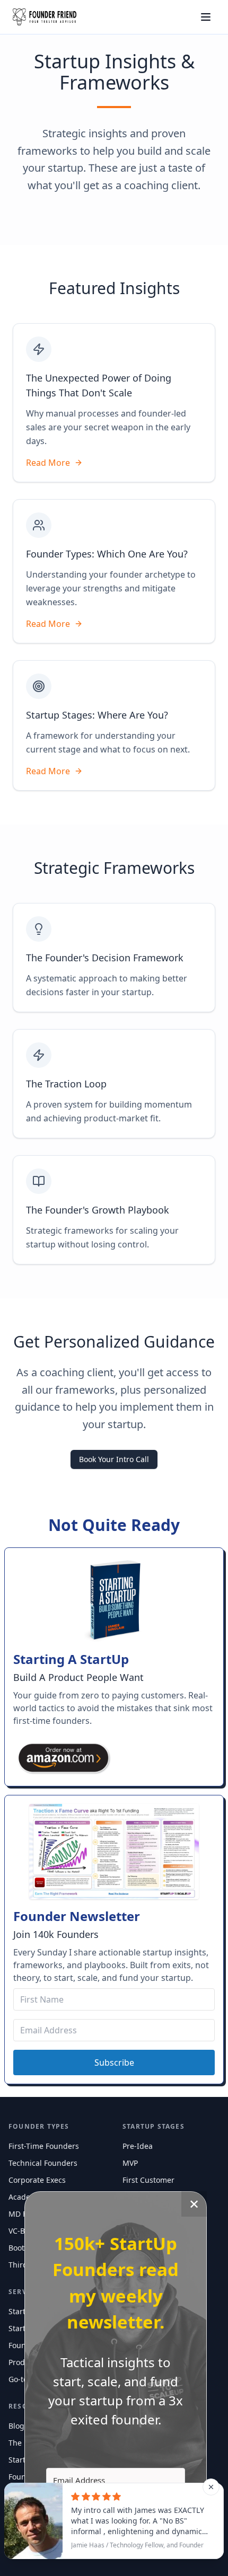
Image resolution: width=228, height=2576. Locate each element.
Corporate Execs (37, 2180)
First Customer (148, 2180)
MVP (130, 2163)
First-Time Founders (44, 2146)
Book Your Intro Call (114, 1459)
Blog (16, 2426)
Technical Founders (43, 2163)
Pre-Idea (138, 2146)
